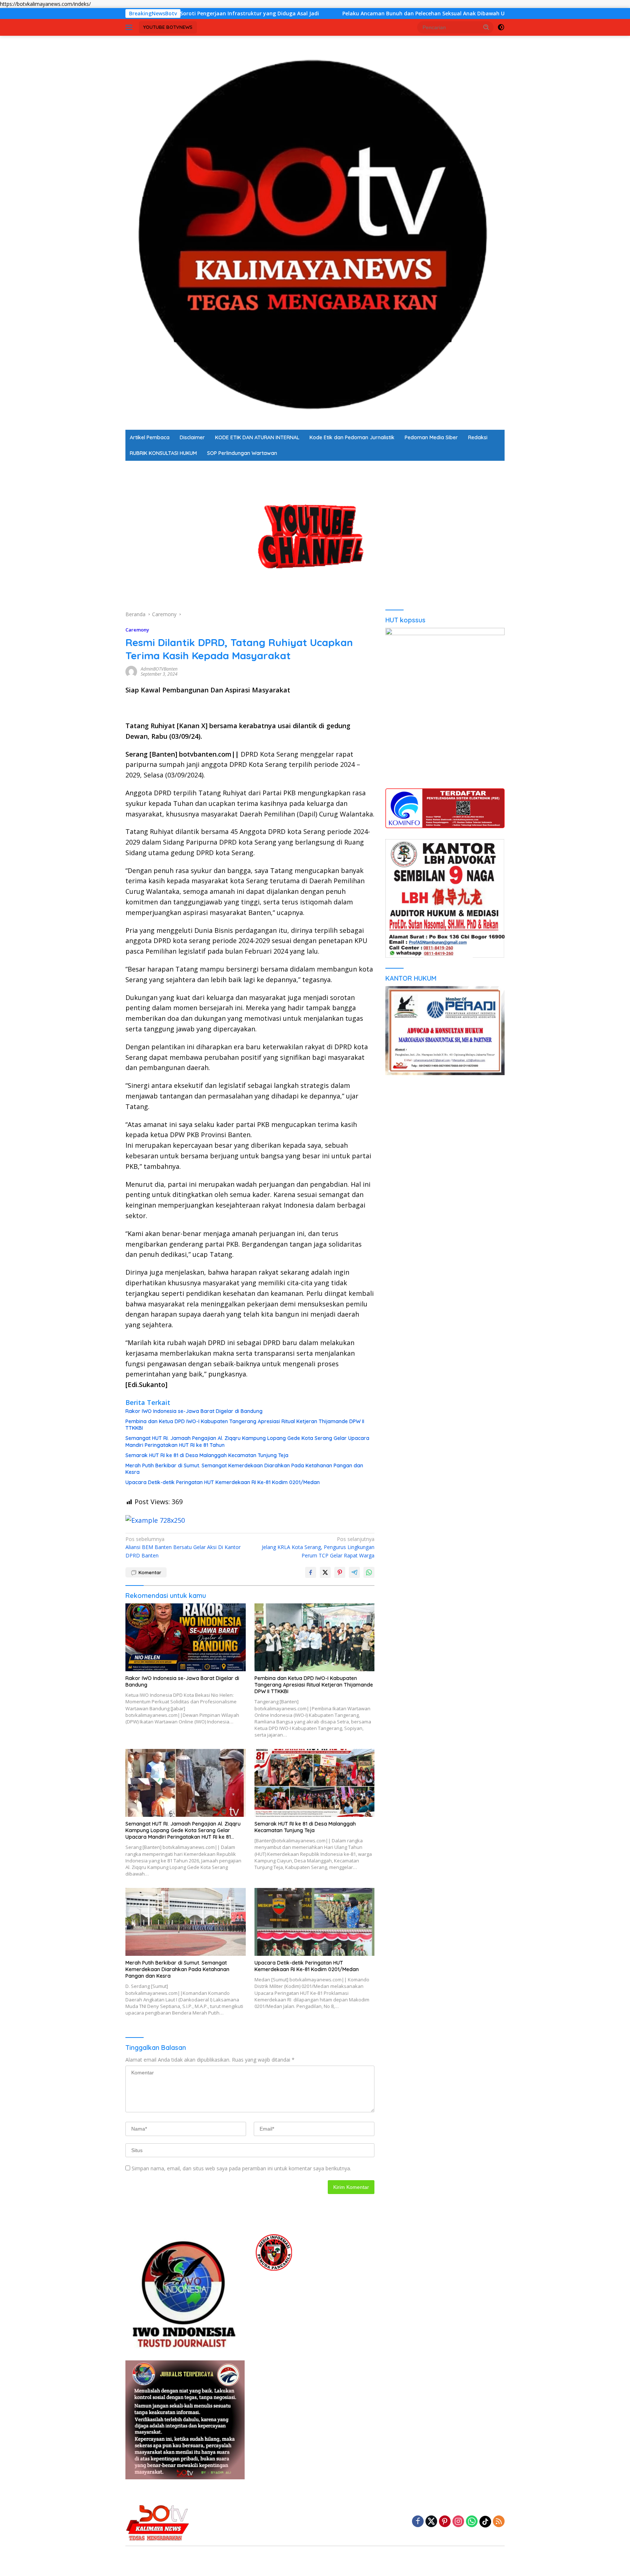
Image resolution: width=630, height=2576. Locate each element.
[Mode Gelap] (501, 27)
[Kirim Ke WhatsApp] (369, 1572)
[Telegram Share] (354, 1572)
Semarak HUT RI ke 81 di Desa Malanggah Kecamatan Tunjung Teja (207, 1455)
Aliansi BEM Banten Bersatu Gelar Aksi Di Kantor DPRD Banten (183, 1547)
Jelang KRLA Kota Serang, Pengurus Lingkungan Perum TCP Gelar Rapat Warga (318, 1547)
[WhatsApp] (472, 2522)
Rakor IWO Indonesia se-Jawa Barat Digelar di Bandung (194, 1411)
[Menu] (130, 27)
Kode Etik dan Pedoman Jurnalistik (352, 437)
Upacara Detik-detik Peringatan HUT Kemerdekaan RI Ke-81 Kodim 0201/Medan (223, 1482)
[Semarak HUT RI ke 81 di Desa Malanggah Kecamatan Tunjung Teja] (315, 1783)
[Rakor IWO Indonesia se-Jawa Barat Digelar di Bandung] (186, 1637)
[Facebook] (418, 2522)
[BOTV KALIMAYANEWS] (315, 232)
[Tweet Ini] (325, 1572)
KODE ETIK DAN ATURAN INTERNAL (257, 437)
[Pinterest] (445, 2522)
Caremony (137, 630)
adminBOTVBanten (159, 669)
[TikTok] (485, 2522)
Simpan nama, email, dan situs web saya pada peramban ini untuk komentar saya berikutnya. (241, 2168)
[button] (486, 27)
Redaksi (478, 437)
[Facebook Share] (311, 1572)
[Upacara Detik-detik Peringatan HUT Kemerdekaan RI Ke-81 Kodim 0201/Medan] (315, 1922)
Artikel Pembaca (150, 437)
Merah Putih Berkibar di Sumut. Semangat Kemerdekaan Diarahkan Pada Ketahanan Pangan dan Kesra (244, 1469)
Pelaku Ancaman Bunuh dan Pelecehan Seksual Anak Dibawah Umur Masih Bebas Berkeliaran (315, 13)
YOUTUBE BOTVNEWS (168, 27)
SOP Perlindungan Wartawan (242, 453)
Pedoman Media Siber (431, 437)
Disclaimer (192, 437)
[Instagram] (458, 2522)
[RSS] (499, 2522)
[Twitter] (431, 2522)
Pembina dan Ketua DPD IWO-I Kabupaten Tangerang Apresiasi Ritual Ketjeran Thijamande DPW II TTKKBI (245, 1425)
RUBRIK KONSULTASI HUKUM (163, 453)
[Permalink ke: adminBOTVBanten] (131, 671)
